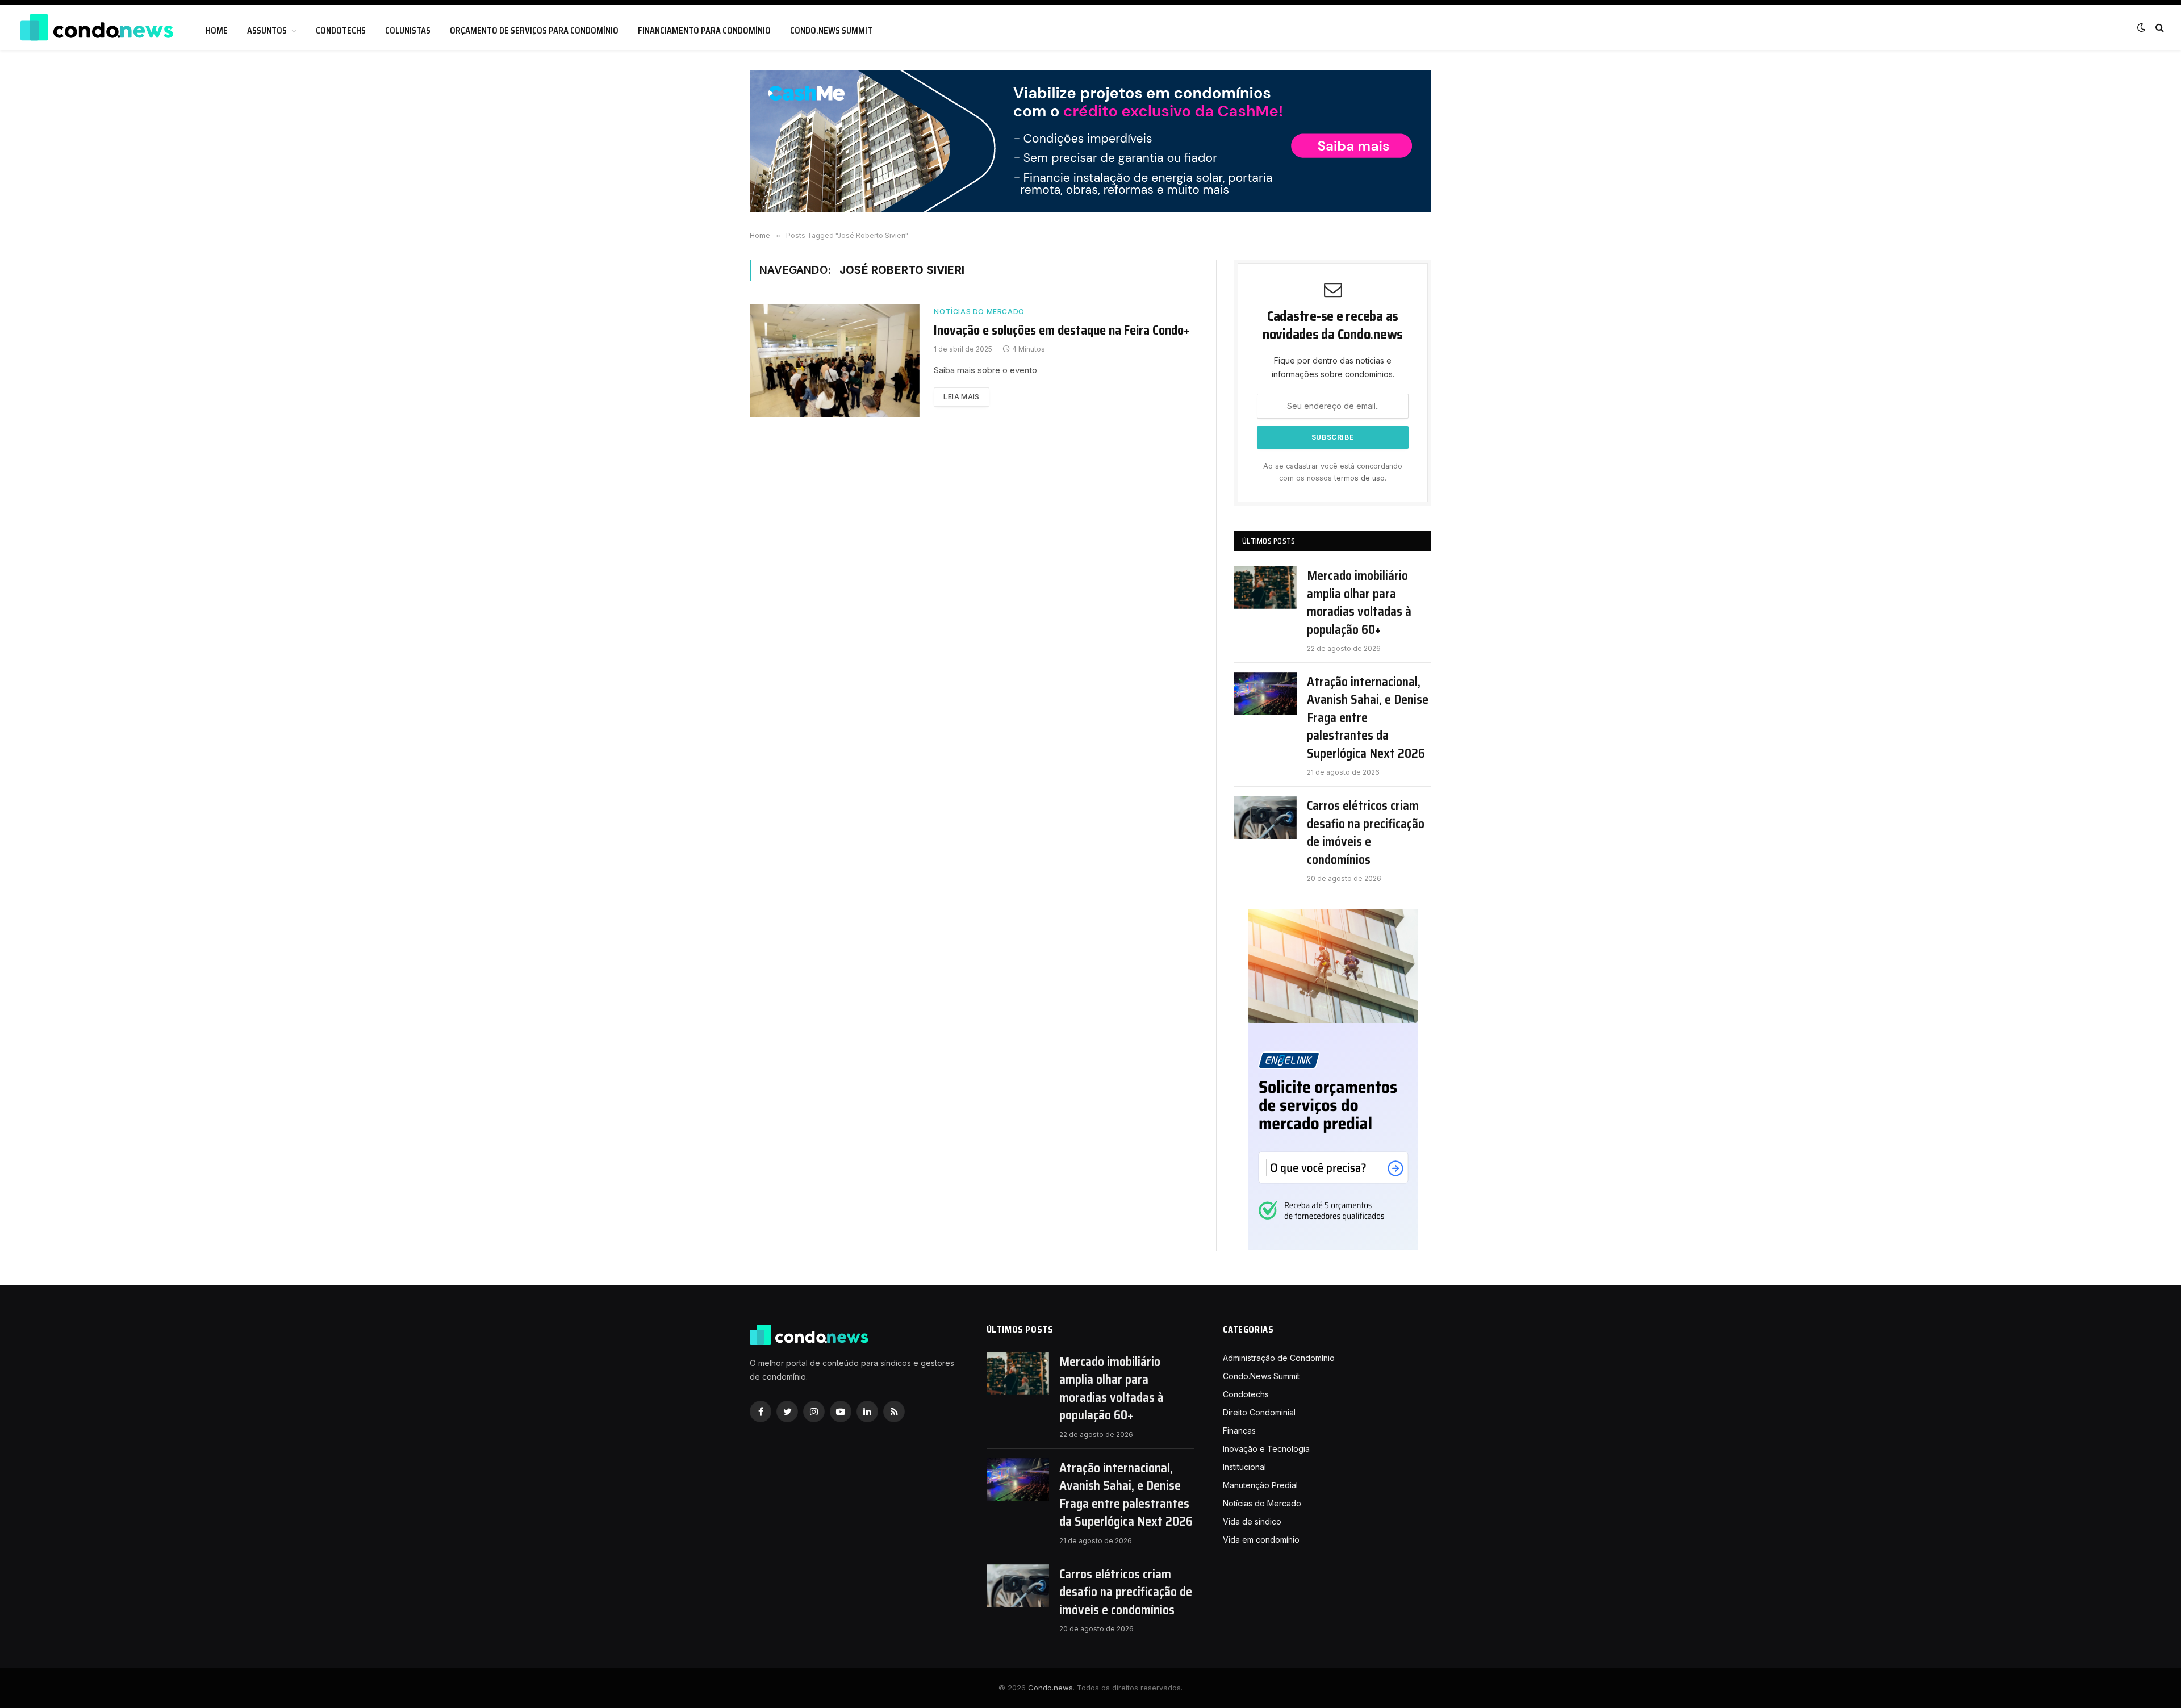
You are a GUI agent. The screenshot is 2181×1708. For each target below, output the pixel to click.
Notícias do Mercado (979, 312)
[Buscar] (2159, 28)
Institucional (1244, 1467)
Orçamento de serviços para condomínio (534, 31)
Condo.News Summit (831, 31)
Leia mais (961, 397)
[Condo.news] (97, 28)
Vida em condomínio (1261, 1540)
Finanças (1239, 1431)
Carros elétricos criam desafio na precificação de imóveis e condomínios (1366, 833)
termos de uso (1359, 478)
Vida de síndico (1252, 1521)
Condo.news (1050, 1688)
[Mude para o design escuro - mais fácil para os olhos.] (2141, 27)
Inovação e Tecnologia (1266, 1449)
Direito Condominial (1259, 1412)
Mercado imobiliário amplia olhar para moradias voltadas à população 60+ (1359, 603)
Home (217, 31)
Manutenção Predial (1260, 1485)
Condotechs (341, 31)
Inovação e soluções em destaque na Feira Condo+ (1062, 331)
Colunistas (408, 31)
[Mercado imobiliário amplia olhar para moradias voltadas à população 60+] (1265, 587)
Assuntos (267, 31)
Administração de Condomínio (1279, 1358)
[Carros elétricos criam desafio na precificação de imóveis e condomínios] (1265, 817)
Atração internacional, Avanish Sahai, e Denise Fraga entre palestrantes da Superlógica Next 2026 (1368, 718)
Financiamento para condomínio (704, 31)
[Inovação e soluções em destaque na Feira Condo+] (835, 361)
